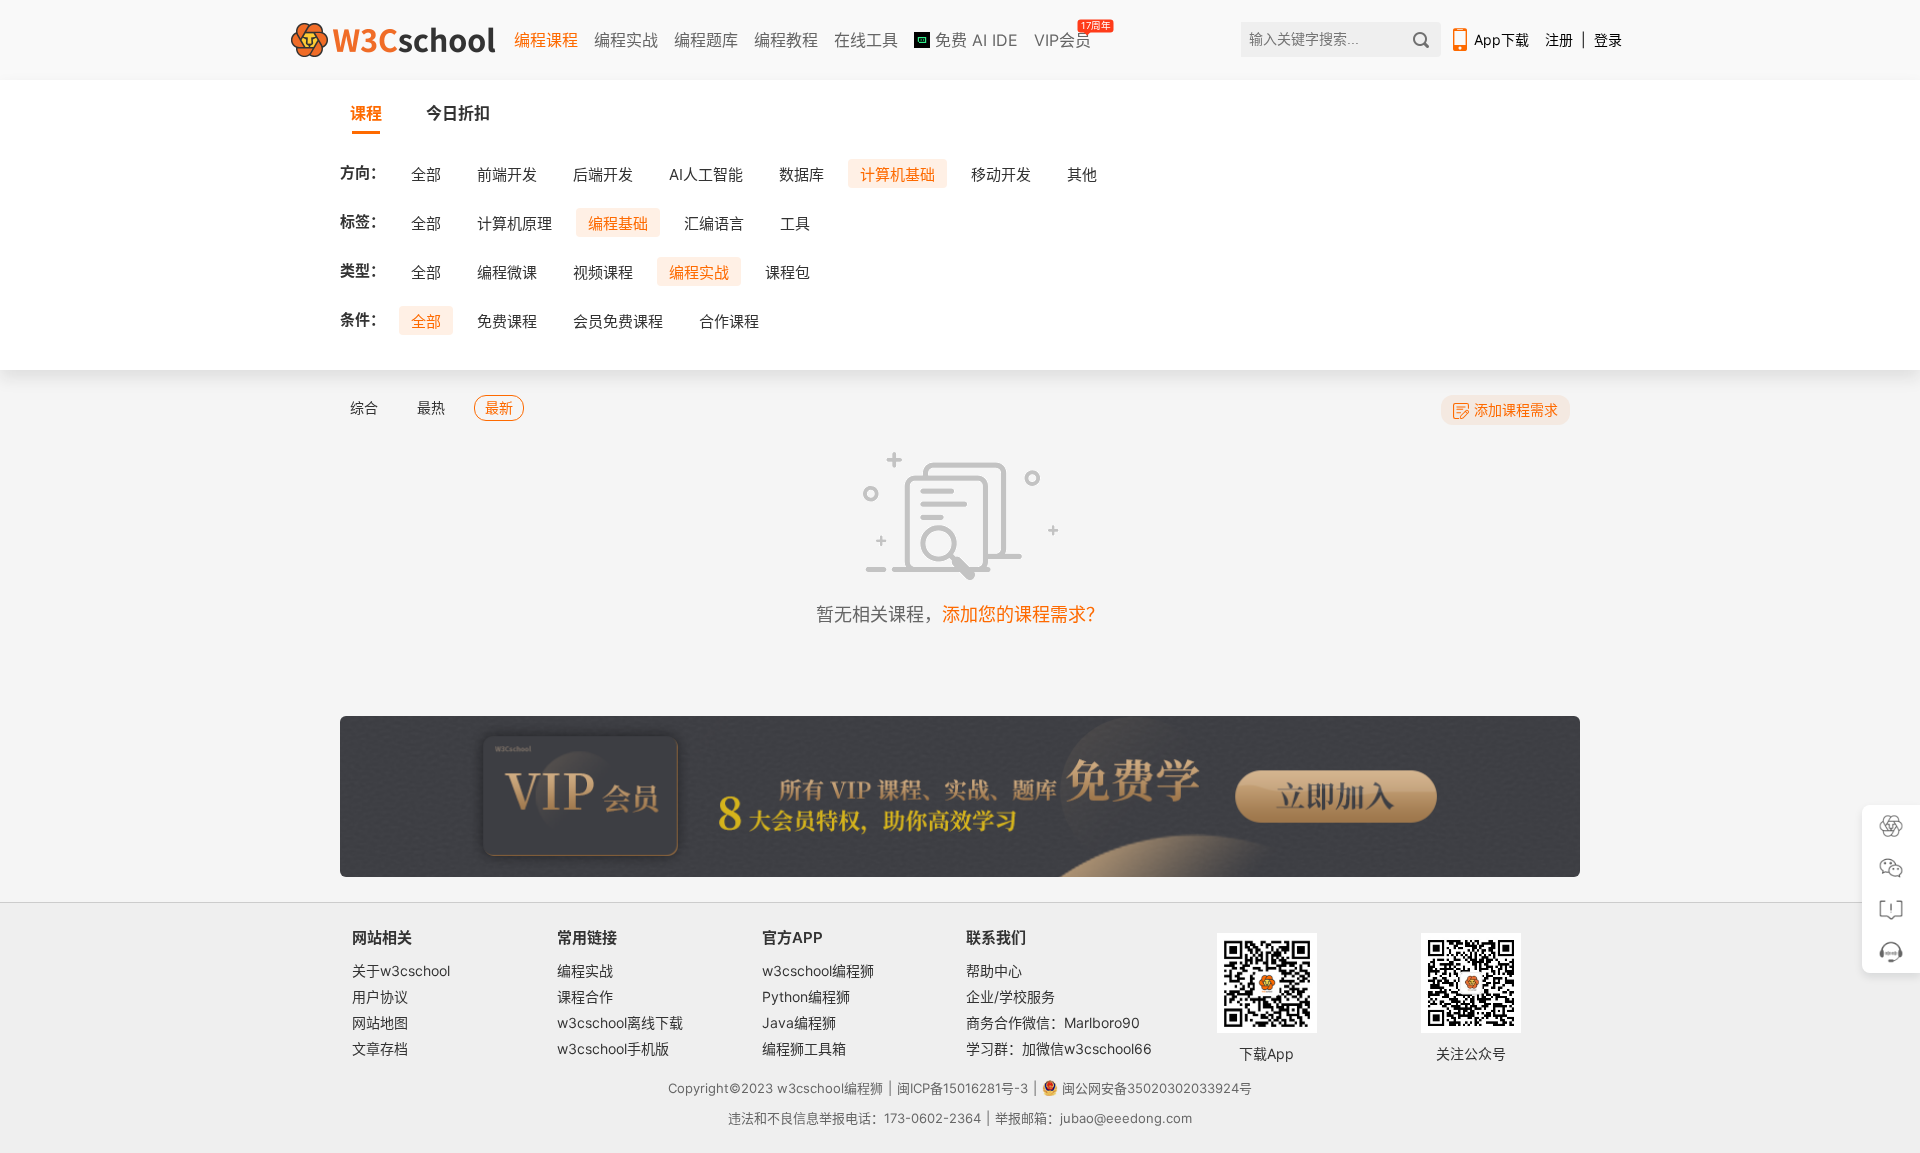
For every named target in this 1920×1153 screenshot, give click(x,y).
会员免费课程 (618, 321)
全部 (426, 174)
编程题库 (706, 40)
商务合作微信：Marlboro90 (1053, 1022)
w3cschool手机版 (613, 1048)
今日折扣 (458, 113)
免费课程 (507, 321)
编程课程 (546, 40)
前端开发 (507, 174)
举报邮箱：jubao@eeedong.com (1093, 1118)
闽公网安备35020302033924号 (1157, 1088)
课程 (366, 113)
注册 (1559, 39)
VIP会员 (1064, 36)
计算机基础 (897, 174)
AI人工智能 (706, 174)
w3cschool (810, 1088)
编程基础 (618, 223)
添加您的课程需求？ (1023, 614)
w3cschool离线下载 (620, 1022)
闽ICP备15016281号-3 (962, 1088)
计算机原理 (514, 223)
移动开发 (1001, 174)
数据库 (801, 174)
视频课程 (603, 272)
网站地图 (380, 1022)
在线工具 (866, 40)
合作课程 (729, 321)
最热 (431, 407)
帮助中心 (994, 970)
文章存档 (380, 1048)
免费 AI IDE (974, 40)
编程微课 (507, 272)
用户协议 (380, 996)
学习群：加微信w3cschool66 (1059, 1048)
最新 (499, 407)
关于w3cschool (401, 970)
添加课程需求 (1516, 409)
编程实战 (626, 40)
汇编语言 (714, 223)
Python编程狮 (806, 996)
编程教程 (786, 40)
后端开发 (603, 174)
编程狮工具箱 (804, 1048)
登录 (1608, 39)
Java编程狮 (799, 1022)
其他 (1082, 174)
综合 (364, 407)
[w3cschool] (393, 40)
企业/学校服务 (1010, 996)
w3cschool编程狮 (818, 970)
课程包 (787, 272)
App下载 (1501, 39)
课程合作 (585, 996)
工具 (795, 223)
